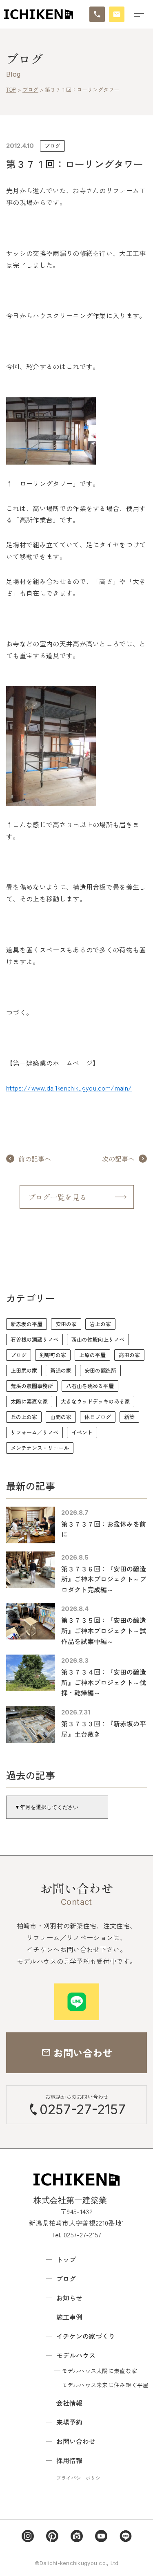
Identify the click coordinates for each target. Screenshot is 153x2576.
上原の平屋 (92, 1355)
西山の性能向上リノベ (98, 1339)
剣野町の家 (53, 1355)
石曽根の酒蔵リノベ (34, 1339)
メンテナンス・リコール (40, 1448)
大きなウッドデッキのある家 (95, 1401)
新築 (129, 1417)
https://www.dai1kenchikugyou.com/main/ (69, 1088)
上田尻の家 (24, 1370)
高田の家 (129, 1355)
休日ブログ (98, 1417)
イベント (82, 1432)
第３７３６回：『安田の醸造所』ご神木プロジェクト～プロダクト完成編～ (104, 1579)
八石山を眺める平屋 (90, 1386)
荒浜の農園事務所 (32, 1386)
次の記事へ (118, 1159)
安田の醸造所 (100, 1370)
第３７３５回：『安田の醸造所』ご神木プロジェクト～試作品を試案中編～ (104, 1630)
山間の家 (61, 1417)
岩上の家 (100, 1324)
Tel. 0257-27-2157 (76, 2234)
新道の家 (61, 1370)
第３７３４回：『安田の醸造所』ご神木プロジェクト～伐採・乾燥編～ (104, 1682)
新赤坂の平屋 (27, 1324)
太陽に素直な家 (29, 1401)
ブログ (52, 146)
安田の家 (66, 1324)
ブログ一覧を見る (58, 1197)
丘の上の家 (24, 1417)
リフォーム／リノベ (34, 1432)
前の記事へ (35, 1159)
